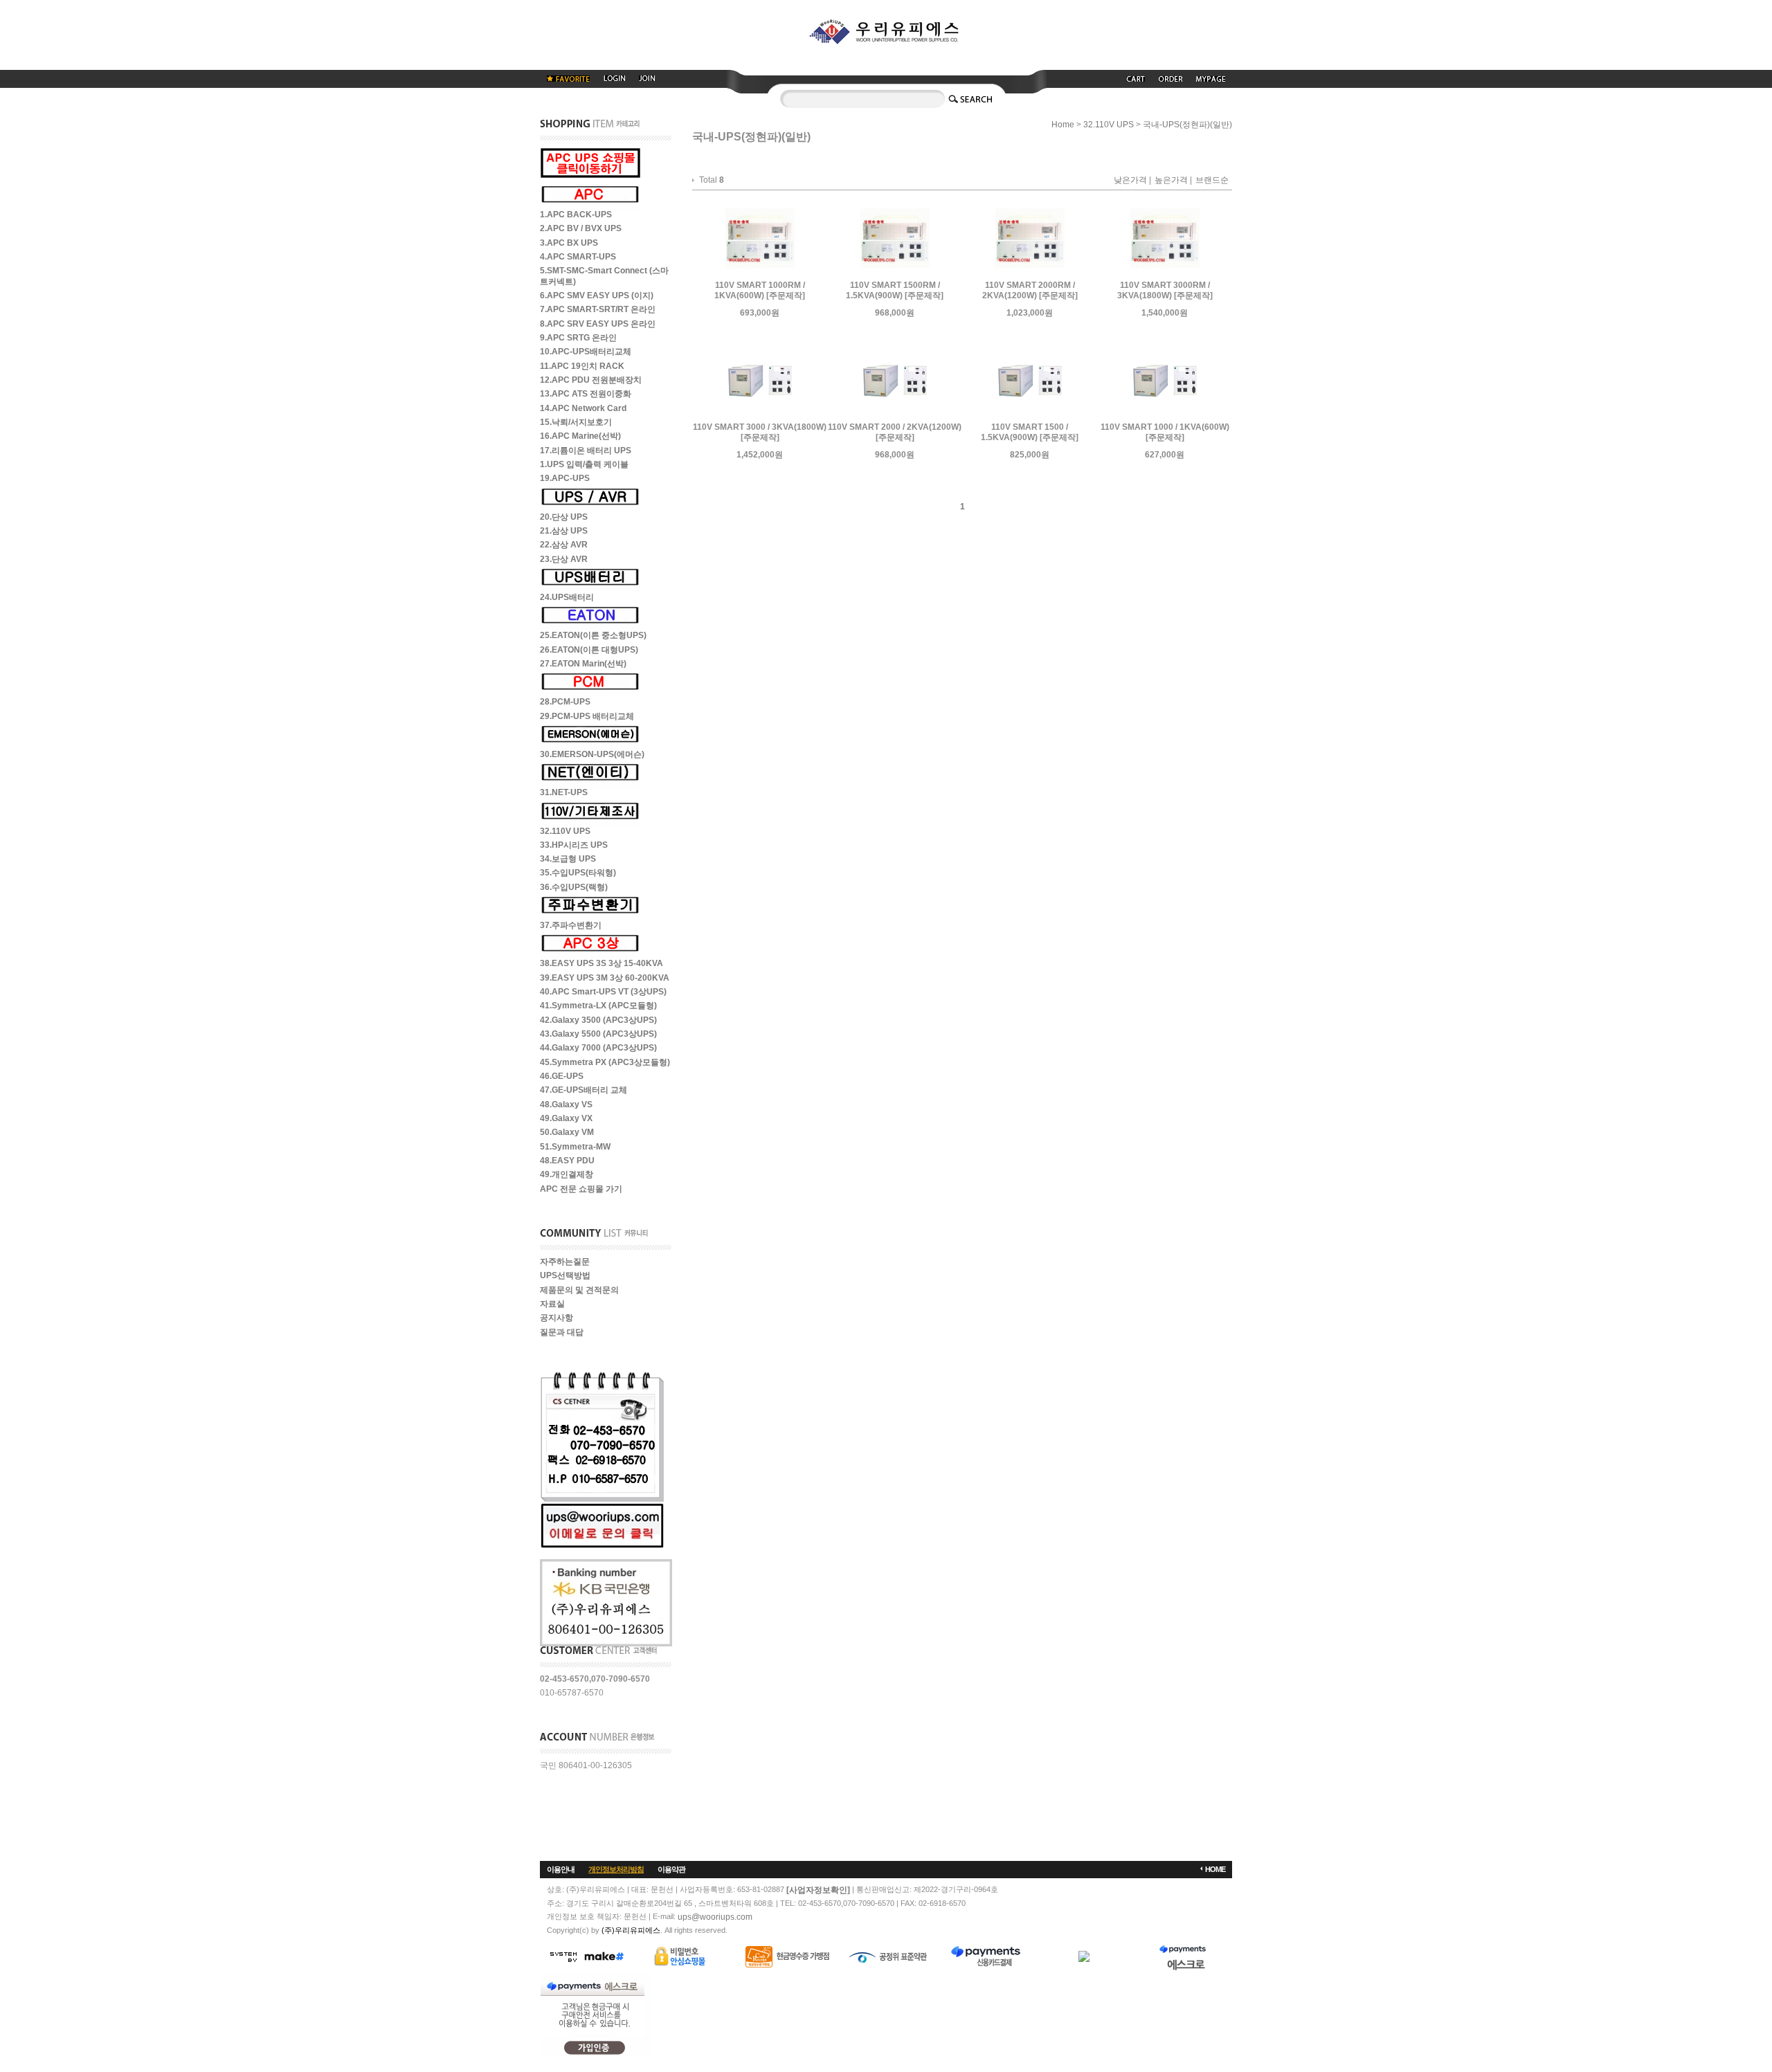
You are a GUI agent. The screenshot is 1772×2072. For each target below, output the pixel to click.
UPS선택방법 (565, 1276)
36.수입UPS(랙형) (574, 887)
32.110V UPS (565, 831)
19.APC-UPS (565, 479)
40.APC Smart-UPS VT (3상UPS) (603, 992)
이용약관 (671, 1869)
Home (1063, 125)
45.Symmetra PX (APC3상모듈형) (605, 1062)
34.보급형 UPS (568, 859)
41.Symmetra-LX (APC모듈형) (598, 1006)
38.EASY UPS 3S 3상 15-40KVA (602, 964)
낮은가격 (1130, 181)
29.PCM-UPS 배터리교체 (587, 716)
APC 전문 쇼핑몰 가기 (581, 1189)
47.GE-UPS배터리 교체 (584, 1091)
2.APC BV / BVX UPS (581, 229)
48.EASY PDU (567, 1161)
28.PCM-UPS (565, 702)
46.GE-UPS (562, 1076)
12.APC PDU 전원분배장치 (591, 380)
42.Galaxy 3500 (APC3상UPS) (598, 1020)
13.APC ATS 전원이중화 (586, 394)
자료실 (552, 1304)
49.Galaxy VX (566, 1118)
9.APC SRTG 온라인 (578, 338)
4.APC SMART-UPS (578, 257)
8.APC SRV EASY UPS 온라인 (598, 324)
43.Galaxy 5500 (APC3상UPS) (598, 1034)
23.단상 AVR (564, 559)
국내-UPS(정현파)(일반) (1187, 125)
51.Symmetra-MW (575, 1147)
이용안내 (561, 1869)
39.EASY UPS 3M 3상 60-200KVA (605, 978)
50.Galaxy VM (567, 1133)
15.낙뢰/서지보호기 (576, 422)
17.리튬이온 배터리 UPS (586, 451)
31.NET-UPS (564, 793)
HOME (1215, 1869)
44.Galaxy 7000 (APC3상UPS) (598, 1048)
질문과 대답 (562, 1332)
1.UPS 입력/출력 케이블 (584, 464)
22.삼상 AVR (564, 545)
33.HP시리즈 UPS (574, 845)
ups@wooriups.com (715, 1917)
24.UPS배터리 (567, 597)
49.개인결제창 (567, 1175)
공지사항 (557, 1318)
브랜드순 (1212, 181)
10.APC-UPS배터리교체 (586, 352)
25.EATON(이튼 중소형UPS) (593, 636)
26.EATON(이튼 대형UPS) (589, 650)
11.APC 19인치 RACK (582, 366)
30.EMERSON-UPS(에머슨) (592, 754)
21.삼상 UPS (564, 531)
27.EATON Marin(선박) (583, 664)
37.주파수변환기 (571, 925)
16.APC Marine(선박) (580, 437)
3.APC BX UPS (569, 243)
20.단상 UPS (564, 517)
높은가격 (1171, 181)
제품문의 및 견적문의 (579, 1290)
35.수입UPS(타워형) (578, 873)
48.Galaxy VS (566, 1105)
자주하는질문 (565, 1262)
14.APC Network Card (583, 408)
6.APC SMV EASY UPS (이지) (597, 296)
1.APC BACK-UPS (576, 215)
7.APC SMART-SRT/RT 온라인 (598, 310)
